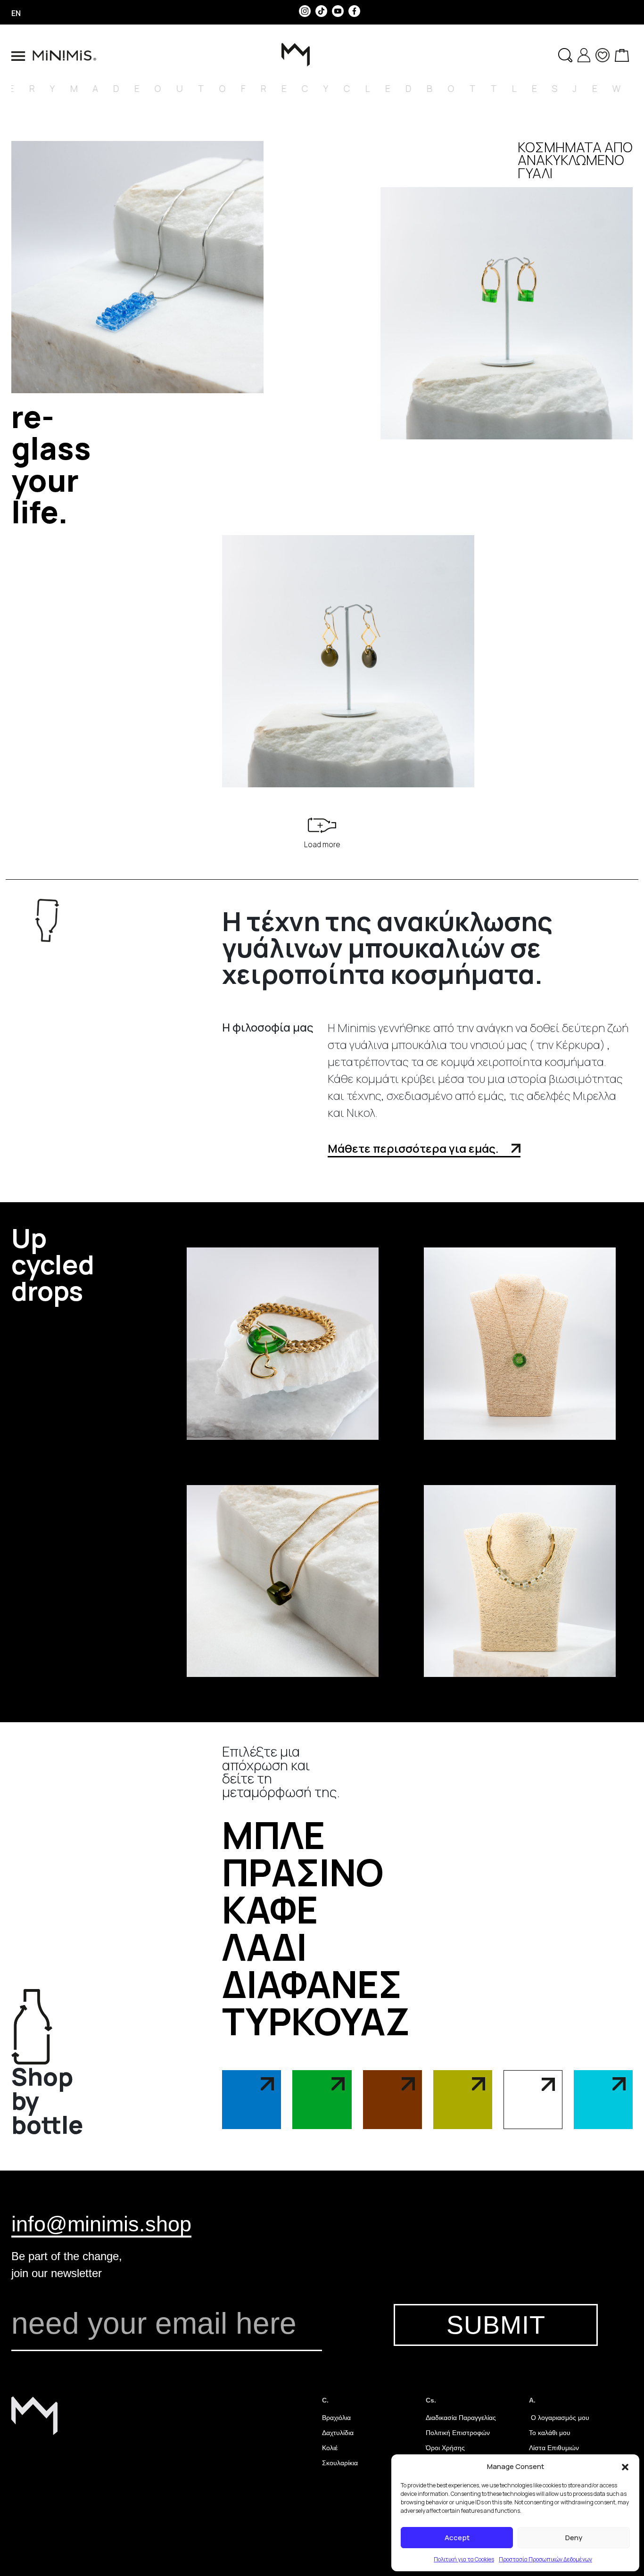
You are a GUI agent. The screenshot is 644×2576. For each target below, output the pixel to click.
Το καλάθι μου (550, 2433)
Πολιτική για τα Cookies (464, 2559)
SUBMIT (496, 2325)
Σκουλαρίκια (340, 2463)
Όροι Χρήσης (445, 2448)
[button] (625, 2467)
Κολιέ (330, 2448)
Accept (457, 2538)
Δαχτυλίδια (338, 2433)
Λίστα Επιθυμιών (554, 2448)
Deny (574, 2538)
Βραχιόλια (336, 2418)
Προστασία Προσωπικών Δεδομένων (545, 2559)
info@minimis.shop (101, 2224)
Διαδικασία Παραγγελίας (461, 2418)
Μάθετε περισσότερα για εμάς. (414, 1148)
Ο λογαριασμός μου (559, 2418)
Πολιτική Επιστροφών (458, 2433)
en (16, 13)
